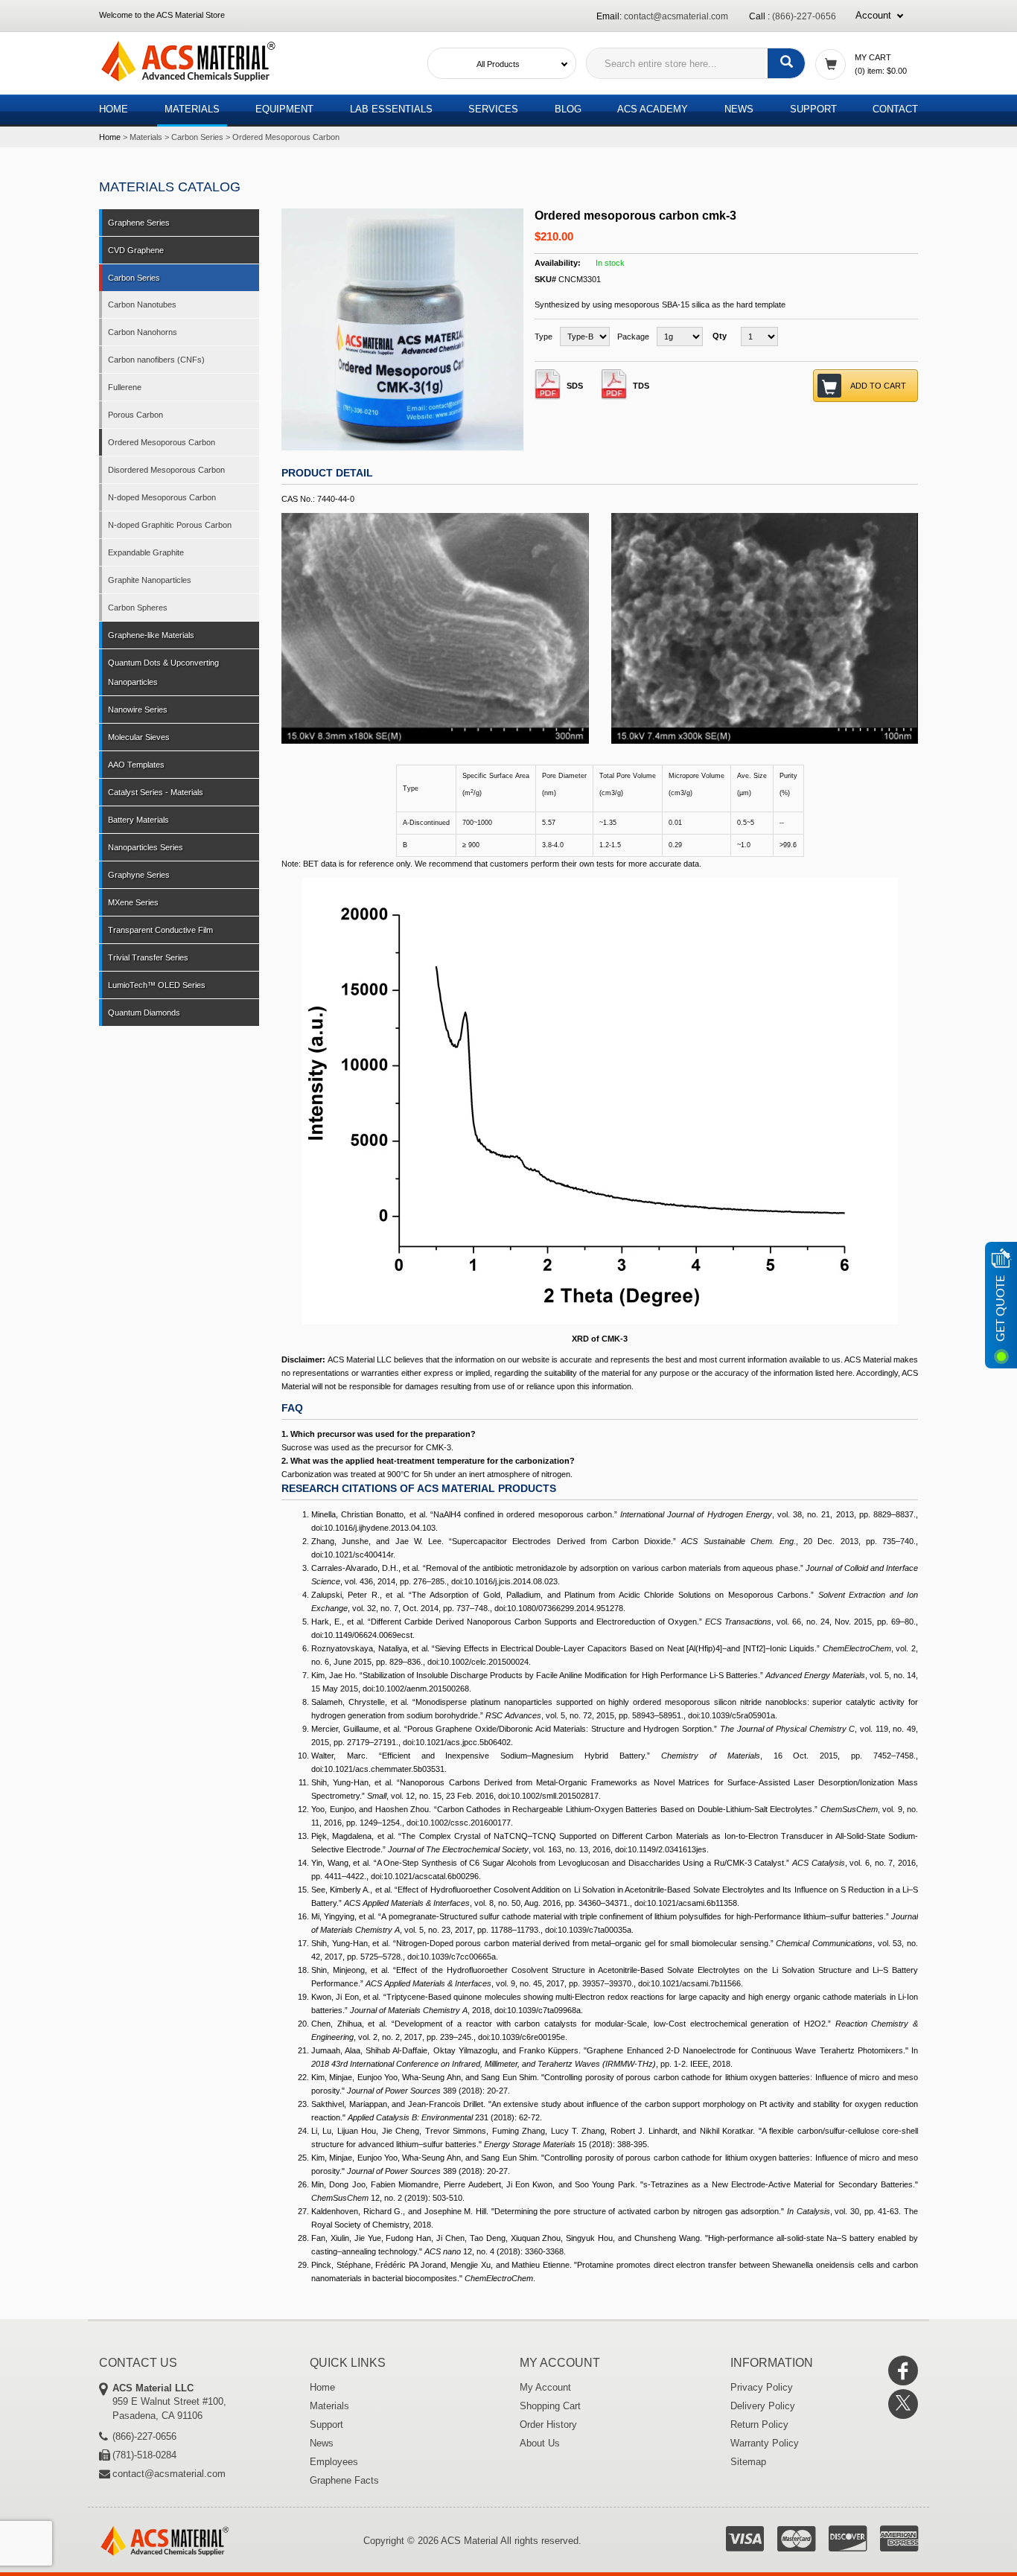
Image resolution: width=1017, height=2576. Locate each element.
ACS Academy (653, 109)
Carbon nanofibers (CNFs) (156, 360)
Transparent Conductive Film (160, 930)
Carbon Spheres (138, 608)
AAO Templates (136, 765)
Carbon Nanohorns (143, 332)
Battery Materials (138, 820)
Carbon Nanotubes (142, 305)
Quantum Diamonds (144, 1013)
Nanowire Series (138, 710)
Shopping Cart (550, 2406)
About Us (540, 2443)
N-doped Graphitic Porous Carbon (170, 525)
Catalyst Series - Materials (156, 792)
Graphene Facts (344, 2480)
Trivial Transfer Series (148, 957)
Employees (334, 2462)
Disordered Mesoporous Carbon (166, 470)
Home (114, 109)
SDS (575, 386)
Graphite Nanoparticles (150, 580)
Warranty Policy (765, 2443)
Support (813, 109)
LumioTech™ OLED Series (157, 985)
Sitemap (748, 2462)
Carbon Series (197, 137)
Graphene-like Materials (151, 635)
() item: (881, 71)
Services (493, 109)
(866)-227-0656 (804, 16)
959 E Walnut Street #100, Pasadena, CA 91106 (169, 2402)
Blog (568, 109)
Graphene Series (139, 223)
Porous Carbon (136, 415)
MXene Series (133, 902)
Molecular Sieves (139, 737)
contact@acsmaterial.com (676, 16)
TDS (641, 386)
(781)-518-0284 (144, 2455)
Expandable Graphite (146, 552)
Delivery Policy (763, 2406)
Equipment (284, 109)
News (739, 109)
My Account (545, 2387)
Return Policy (759, 2424)
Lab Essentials (391, 109)
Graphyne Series (139, 875)
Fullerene (125, 387)
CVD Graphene (136, 250)
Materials (192, 109)
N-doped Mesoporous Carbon (162, 497)
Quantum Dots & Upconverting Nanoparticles (163, 672)
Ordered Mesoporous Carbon (286, 137)
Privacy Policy (762, 2387)
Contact (895, 109)
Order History (548, 2424)
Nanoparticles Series (146, 847)
